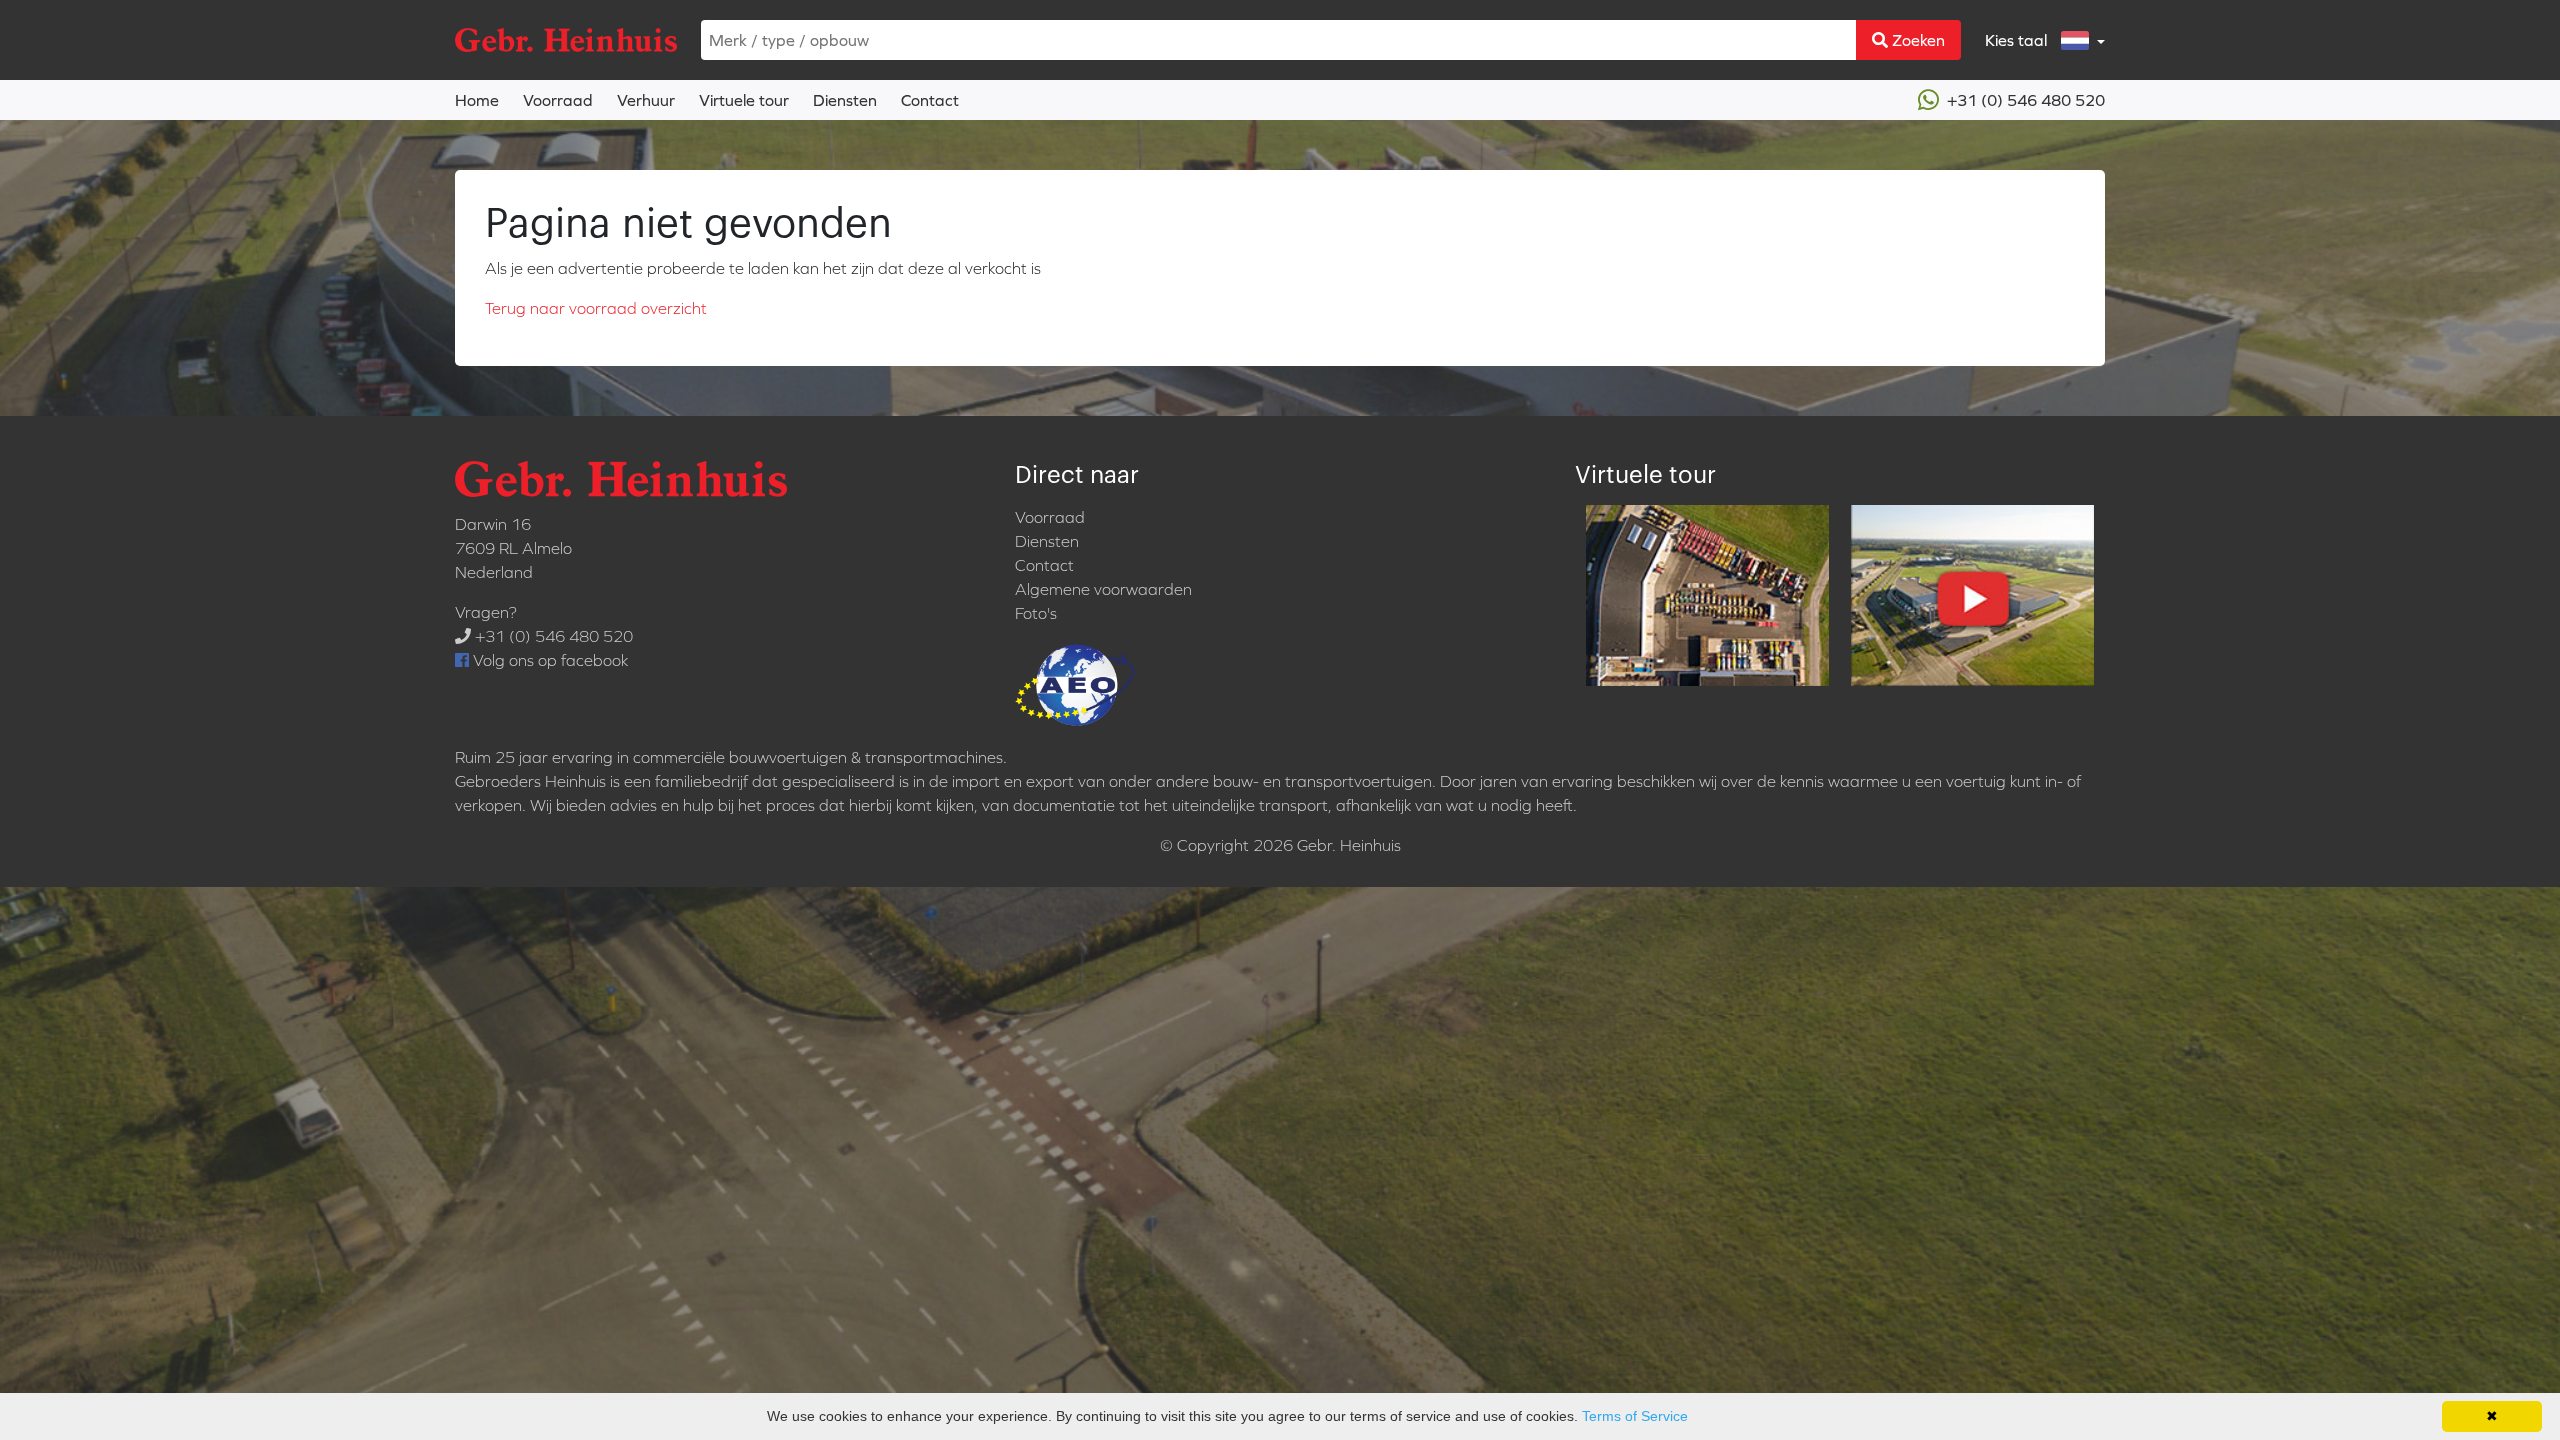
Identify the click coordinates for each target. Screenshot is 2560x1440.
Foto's (1036, 613)
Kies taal (2018, 40)
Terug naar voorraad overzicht (596, 308)
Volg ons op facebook (548, 660)
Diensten (845, 100)
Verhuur (646, 100)
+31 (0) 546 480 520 (2024, 100)
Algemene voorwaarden (1103, 589)
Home (477, 100)
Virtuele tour (744, 100)
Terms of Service (1635, 1416)
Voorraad (558, 100)
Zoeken (1916, 40)
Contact (930, 100)
